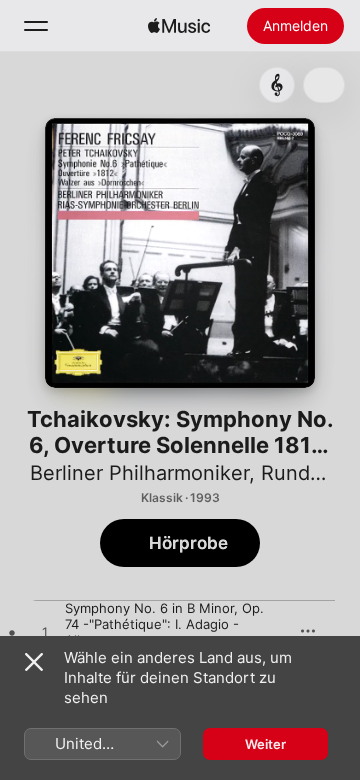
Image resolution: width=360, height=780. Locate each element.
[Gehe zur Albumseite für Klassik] (277, 85)
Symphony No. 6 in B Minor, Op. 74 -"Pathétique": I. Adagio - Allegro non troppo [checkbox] (164, 624)
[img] (179, 26)
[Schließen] (34, 662)
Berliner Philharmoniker (139, 473)
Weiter (265, 744)
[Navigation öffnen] (36, 26)
